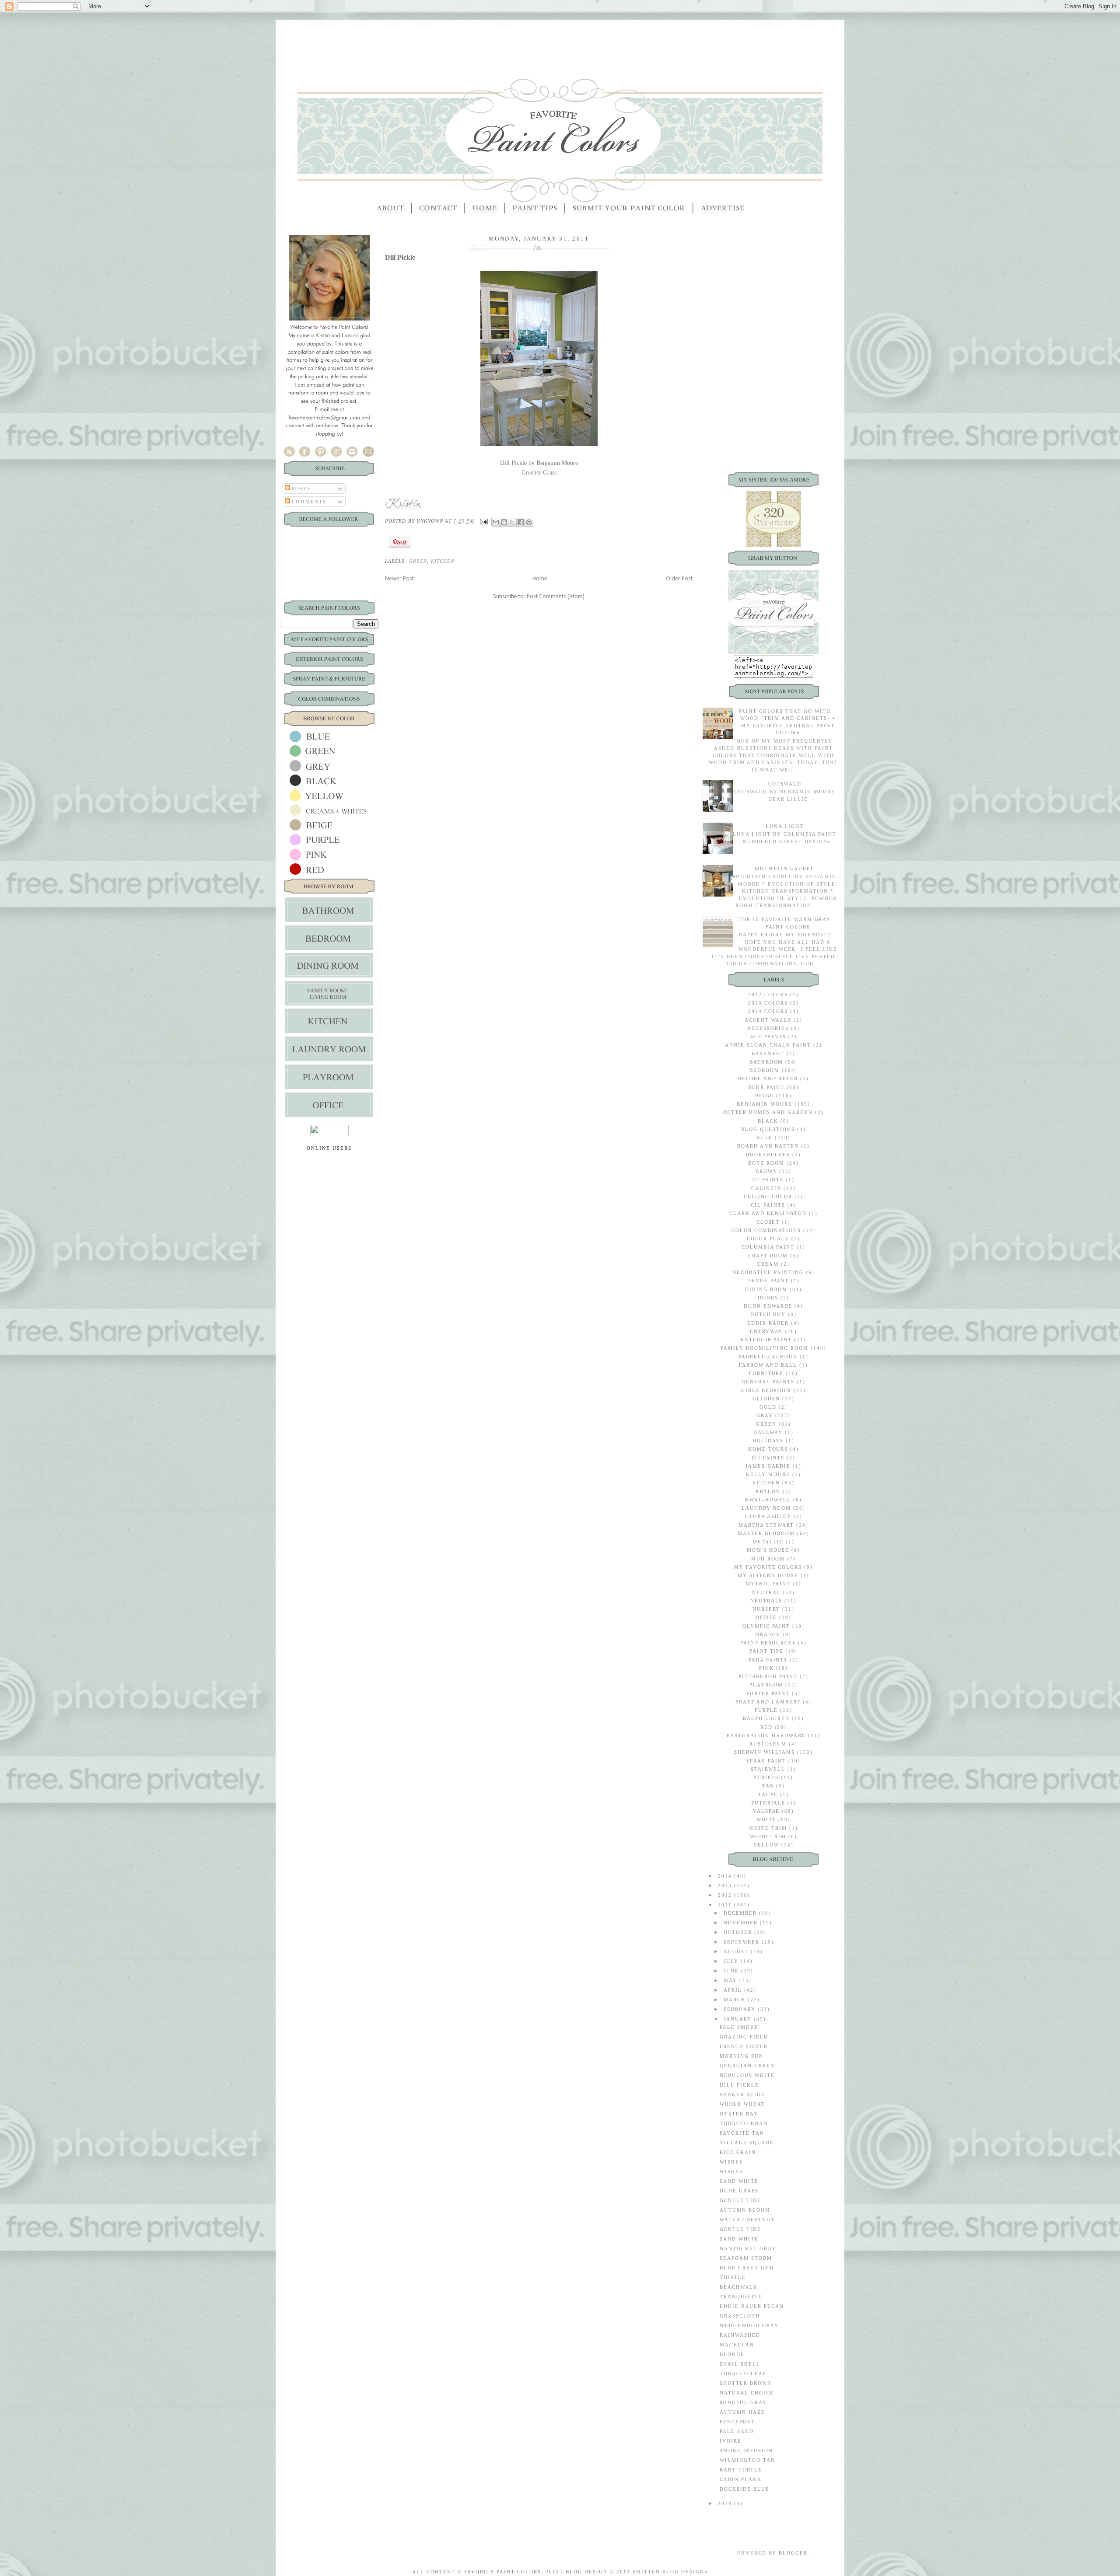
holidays (768, 1441)
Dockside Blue (745, 2489)
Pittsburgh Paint (768, 1676)
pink (766, 1668)
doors (768, 1298)
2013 (726, 1885)
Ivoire (731, 2441)
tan (768, 1786)
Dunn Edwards (768, 1306)
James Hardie (768, 1466)
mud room (768, 1559)
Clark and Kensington (768, 1213)
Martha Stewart (766, 1525)
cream (768, 1264)
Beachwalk (739, 2287)
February (741, 2009)
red (766, 1727)
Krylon (768, 1491)
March (736, 2000)
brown (766, 1171)
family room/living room (765, 1348)
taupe (768, 1794)
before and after (768, 1079)
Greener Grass (539, 473)
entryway (766, 1331)
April (734, 1990)
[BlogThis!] (504, 522)
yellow (766, 1845)
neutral (766, 1592)
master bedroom (766, 1533)
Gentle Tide (740, 2200)
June (732, 1971)
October (739, 1932)
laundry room (766, 1508)
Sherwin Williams (765, 1752)
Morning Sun (742, 2056)
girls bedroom (766, 1390)
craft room (768, 1256)
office (766, 1617)
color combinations (766, 1230)
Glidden (766, 1399)
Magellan (737, 2345)
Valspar (766, 1811)
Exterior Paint (766, 1340)
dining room (766, 1289)
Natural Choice (747, 2393)
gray (765, 1415)
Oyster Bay (739, 2114)
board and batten (768, 1146)
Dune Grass (739, 2191)
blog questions (768, 1129)
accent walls (768, 1020)
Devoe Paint (768, 1281)
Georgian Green (747, 2066)
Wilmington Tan (747, 2460)
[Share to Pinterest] (529, 522)
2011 (726, 1905)
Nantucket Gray (748, 2248)
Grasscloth (740, 2316)
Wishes (731, 2162)
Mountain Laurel (785, 869)
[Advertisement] (560, 39)
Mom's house (768, 1550)
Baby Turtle (741, 2470)
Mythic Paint (768, 1584)
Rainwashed (740, 2335)
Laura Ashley (768, 1516)
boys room (766, 1163)
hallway (768, 1432)
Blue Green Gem (747, 2268)
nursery (766, 1609)
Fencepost (737, 2422)
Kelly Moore (768, 1474)
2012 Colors (768, 995)
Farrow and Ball (768, 1365)
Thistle (733, 2277)
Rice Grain (738, 2152)
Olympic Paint (766, 1626)
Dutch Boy (768, 1314)
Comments (308, 502)
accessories (768, 1028)
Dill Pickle (739, 2085)
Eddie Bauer (768, 1323)
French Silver (744, 2046)
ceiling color (768, 1197)
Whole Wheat (742, 2104)
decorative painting (768, 1272)
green (418, 561)
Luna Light (785, 826)
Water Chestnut (747, 2220)
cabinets (766, 1188)
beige (765, 1096)
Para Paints (768, 1660)
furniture (766, 1373)
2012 (726, 1895)
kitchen (443, 561)
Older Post (679, 579)
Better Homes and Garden (768, 1112)
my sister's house (768, 1575)
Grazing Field (744, 2037)
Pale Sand (737, 2431)
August (737, 1951)
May (731, 1980)
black (768, 1121)
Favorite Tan (742, 2133)
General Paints (768, 1382)
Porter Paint (768, 1693)
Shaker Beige (742, 2094)
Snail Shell (740, 2364)
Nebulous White (747, 2075)
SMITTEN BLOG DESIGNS (670, 2572)
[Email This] (496, 522)
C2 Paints (768, 1180)
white (766, 1819)
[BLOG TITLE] (773, 652)
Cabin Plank (741, 2479)
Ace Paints (768, 1037)
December (741, 1913)
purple (766, 1710)
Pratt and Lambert (768, 1702)
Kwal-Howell (768, 1500)
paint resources (768, 1643)
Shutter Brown (746, 2383)
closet (768, 1222)
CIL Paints (768, 1205)
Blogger (793, 2553)
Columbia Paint (768, 1247)
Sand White (739, 2181)
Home (540, 579)
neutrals (766, 1601)
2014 (726, 1876)
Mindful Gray (743, 2402)
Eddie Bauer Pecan (752, 2306)
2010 (726, 2503)
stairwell (768, 1769)
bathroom (766, 1062)
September (743, 1942)
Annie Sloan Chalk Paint (768, 1045)
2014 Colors (768, 1011)
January (739, 2019)
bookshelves (768, 1155)
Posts (301, 489)
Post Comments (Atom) (556, 597)
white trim (768, 1828)
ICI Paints (768, 1458)
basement (768, 1054)
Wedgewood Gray (749, 2325)
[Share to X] (512, 522)
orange (768, 1634)
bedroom (765, 1070)
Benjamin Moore (765, 1104)
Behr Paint (766, 1087)
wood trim (768, 1836)
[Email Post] (484, 521)
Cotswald (785, 784)
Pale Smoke (739, 2027)
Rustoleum (768, 1744)
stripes (766, 1777)
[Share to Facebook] (521, 522)
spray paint (766, 1761)
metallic (768, 1542)
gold (768, 1407)
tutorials (768, 1803)
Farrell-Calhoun (768, 1357)
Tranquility (741, 2297)
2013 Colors (768, 1003)
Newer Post (399, 579)
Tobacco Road (744, 2123)
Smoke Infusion (746, 2450)
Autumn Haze (742, 2412)
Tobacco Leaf (743, 2374)
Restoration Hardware (766, 1735)
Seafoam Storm (746, 2258)
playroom (766, 1685)
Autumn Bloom (745, 2210)
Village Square (747, 2143)
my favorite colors (768, 1567)
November (742, 1923)
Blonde (732, 2354)
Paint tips (766, 1651)
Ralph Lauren (766, 1718)
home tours (768, 1449)
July (732, 1961)
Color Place (768, 1239)
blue (765, 1138)
